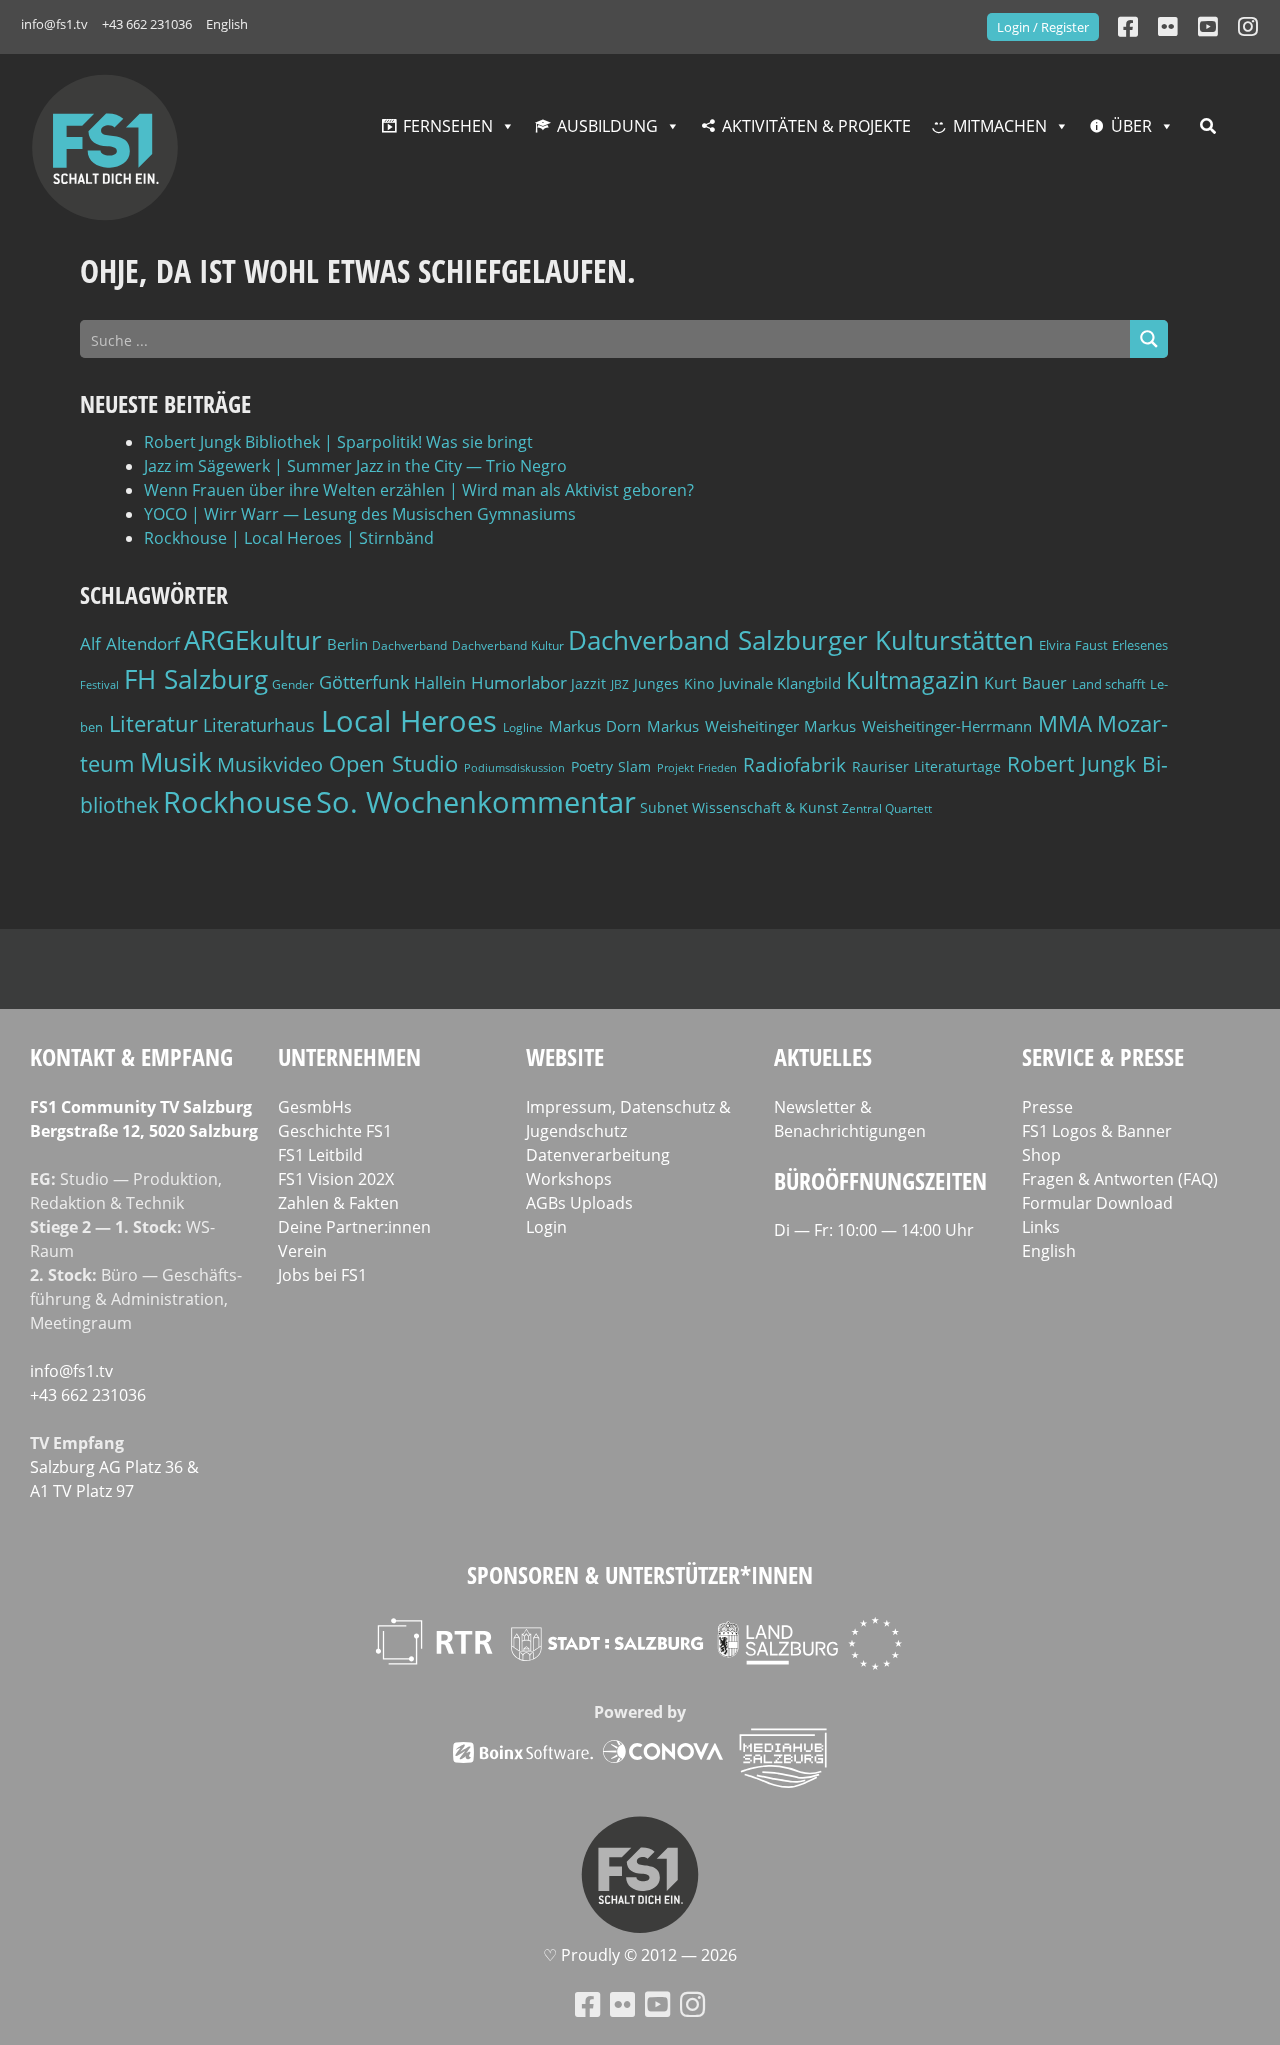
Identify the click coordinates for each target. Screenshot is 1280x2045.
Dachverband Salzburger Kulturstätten (801, 640)
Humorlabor (519, 682)
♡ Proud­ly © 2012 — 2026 (640, 1955)
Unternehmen (349, 1056)
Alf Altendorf (130, 643)
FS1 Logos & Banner (1097, 1131)
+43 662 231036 (147, 24)
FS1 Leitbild (320, 1155)
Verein (302, 1251)
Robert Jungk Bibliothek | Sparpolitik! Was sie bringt (338, 442)
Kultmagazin (912, 680)
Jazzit (588, 683)
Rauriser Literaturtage (927, 766)
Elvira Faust (1073, 645)
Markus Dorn (595, 726)
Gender (293, 684)
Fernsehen (448, 126)
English (227, 24)
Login (546, 1227)
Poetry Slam (611, 766)
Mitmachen (1000, 126)
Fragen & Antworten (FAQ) (1120, 1179)
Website (565, 1056)
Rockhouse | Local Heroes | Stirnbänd (289, 538)
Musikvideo (270, 764)
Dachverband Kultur (508, 645)
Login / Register (1043, 27)
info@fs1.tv (54, 24)
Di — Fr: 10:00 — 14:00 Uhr (874, 1230)
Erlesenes (1140, 645)
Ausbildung (607, 126)
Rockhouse (237, 802)
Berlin (347, 644)
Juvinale (746, 683)
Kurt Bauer (1025, 683)
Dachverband (409, 645)
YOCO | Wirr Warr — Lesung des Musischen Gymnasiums (360, 514)
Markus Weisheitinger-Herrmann (918, 726)
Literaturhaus (259, 725)
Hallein (440, 683)
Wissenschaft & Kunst (765, 807)
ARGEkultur (253, 640)
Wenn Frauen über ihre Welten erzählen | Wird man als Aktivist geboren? (419, 490)
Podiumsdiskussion (514, 767)
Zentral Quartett (887, 808)
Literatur (153, 723)
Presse (1047, 1107)
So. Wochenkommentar (476, 802)
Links (1041, 1227)
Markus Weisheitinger (723, 726)
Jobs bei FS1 (322, 1275)
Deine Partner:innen (354, 1227)
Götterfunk (364, 682)
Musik (176, 762)
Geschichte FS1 (335, 1131)
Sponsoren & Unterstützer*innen (640, 1574)
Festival (99, 685)
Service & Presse (1103, 1056)
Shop (1041, 1155)
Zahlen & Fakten (338, 1203)
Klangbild (809, 683)
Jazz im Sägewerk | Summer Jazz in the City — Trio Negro (355, 466)
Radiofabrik (794, 765)
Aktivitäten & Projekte (816, 126)
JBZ (620, 684)
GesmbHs (315, 1107)
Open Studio (394, 763)
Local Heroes (409, 720)
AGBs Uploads (579, 1203)
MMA (1065, 723)
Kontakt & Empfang (131, 1056)
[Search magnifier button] (1149, 339)
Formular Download (1097, 1203)
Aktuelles (823, 1056)
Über (1131, 126)
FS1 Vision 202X (336, 1179)
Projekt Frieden (697, 767)
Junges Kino (674, 683)
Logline (523, 727)
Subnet (664, 807)
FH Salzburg (196, 679)
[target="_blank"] (1248, 26)
